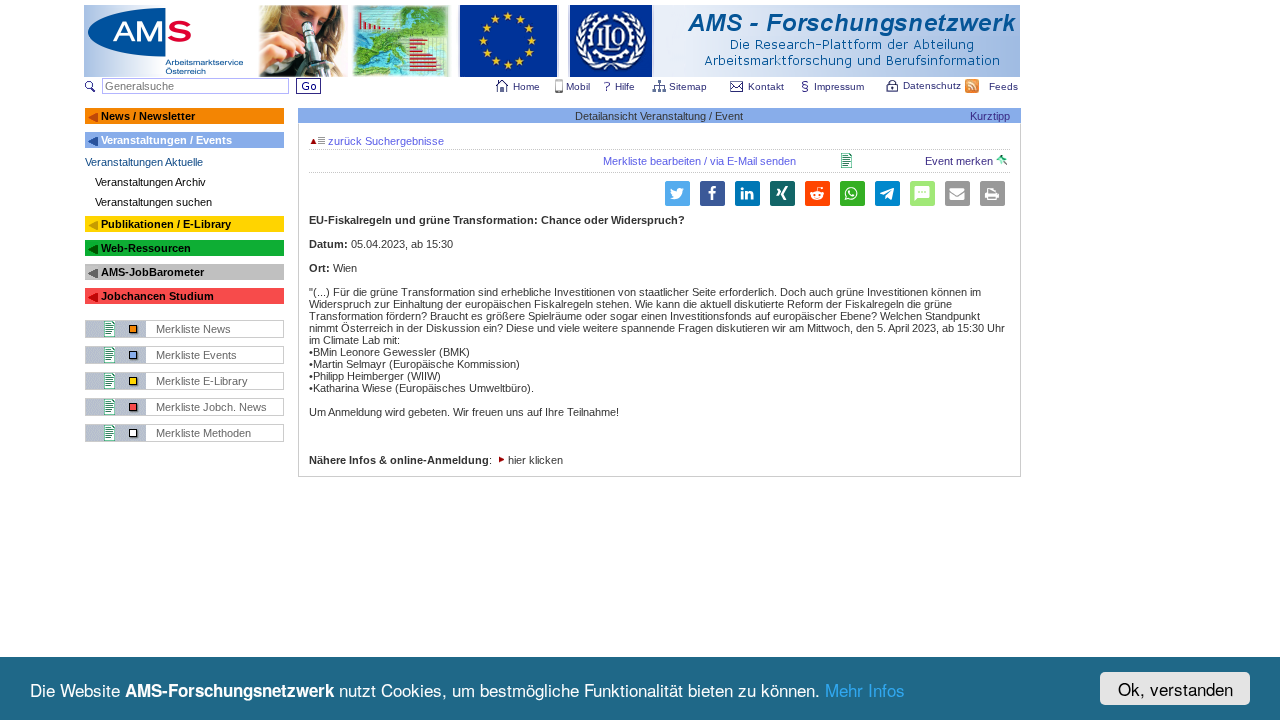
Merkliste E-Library (202, 381)
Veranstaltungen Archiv (150, 182)
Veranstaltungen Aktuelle (144, 162)
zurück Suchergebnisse (384, 141)
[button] (677, 193)
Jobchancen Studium (157, 296)
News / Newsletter (148, 116)
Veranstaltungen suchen (153, 202)
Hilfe (625, 86)
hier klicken (535, 460)
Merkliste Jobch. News (211, 407)
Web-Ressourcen (146, 248)
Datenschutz (932, 85)
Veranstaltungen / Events (166, 140)
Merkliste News (193, 329)
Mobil (578, 86)
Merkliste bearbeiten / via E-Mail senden (699, 161)
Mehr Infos (865, 689)
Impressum (839, 86)
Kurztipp (990, 116)
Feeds (1003, 86)
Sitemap (688, 86)
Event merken (960, 161)
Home (526, 86)
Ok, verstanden (1175, 688)
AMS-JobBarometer (152, 272)
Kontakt (766, 86)
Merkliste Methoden (203, 433)
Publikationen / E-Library (166, 224)
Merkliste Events (196, 355)
